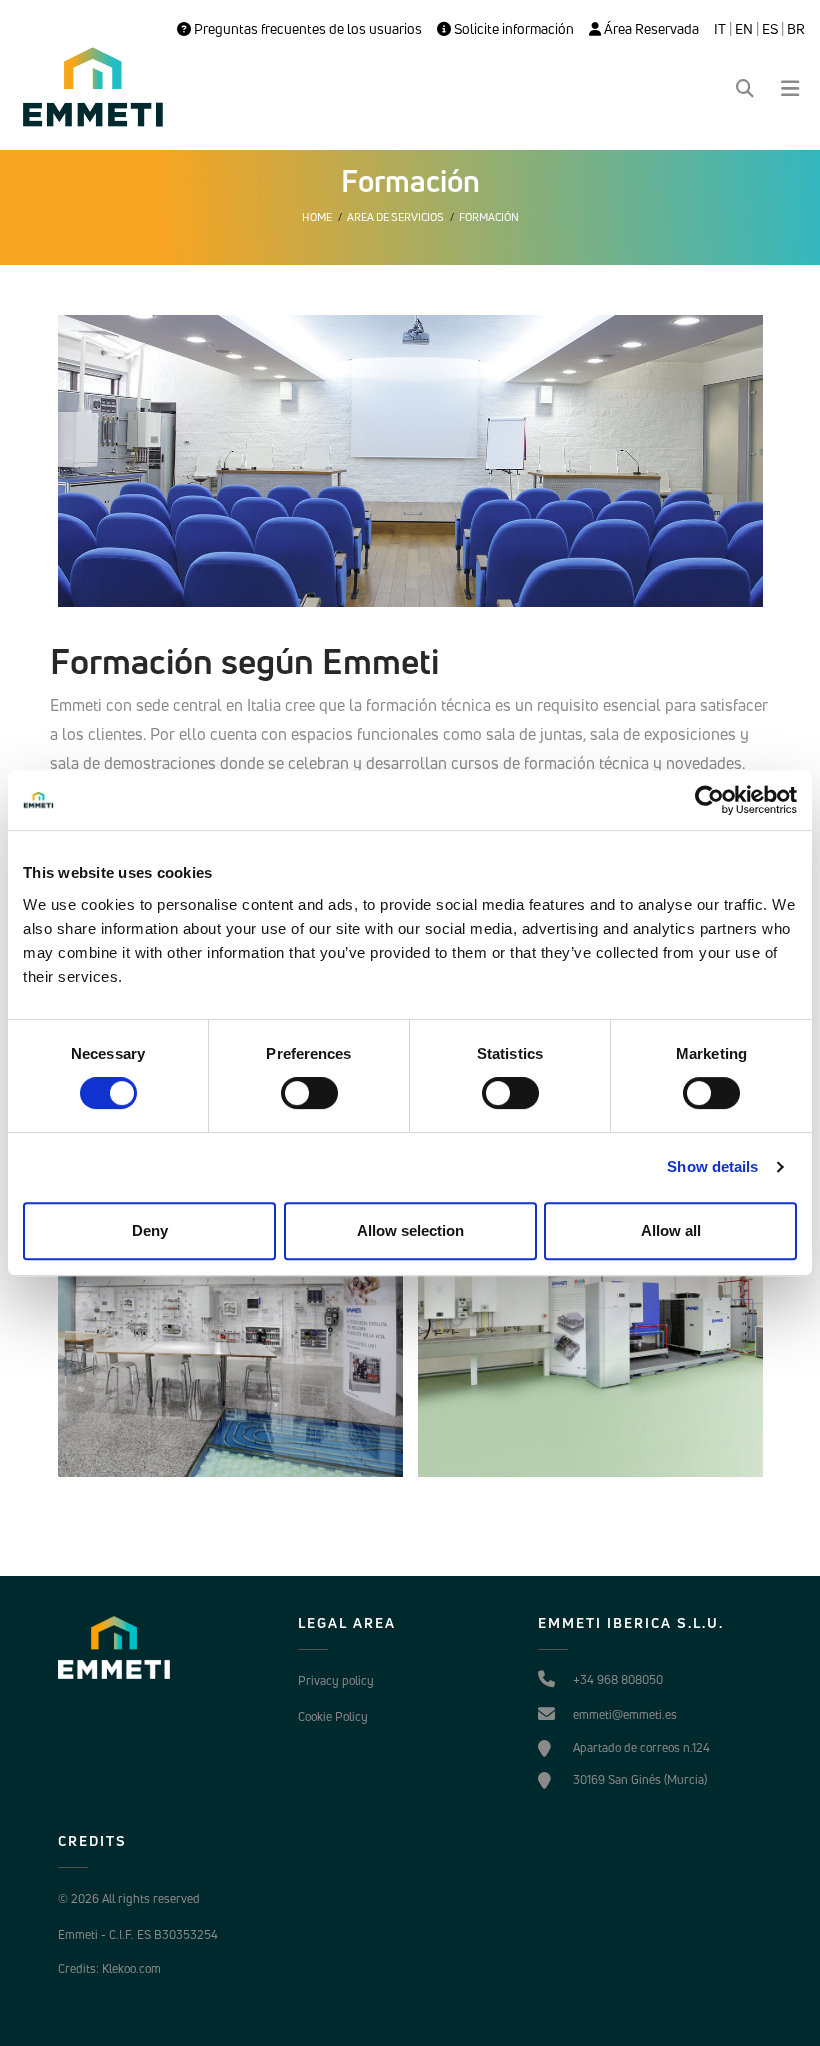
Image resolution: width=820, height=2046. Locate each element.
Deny (150, 1230)
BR (796, 29)
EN (744, 29)
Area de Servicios (395, 217)
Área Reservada (650, 29)
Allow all (671, 1230)
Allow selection (410, 1230)
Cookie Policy (333, 1716)
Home (317, 217)
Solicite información (512, 29)
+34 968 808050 (618, 1679)
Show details (712, 1166)
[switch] (309, 1093)
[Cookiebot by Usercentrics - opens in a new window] (709, 800)
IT (720, 29)
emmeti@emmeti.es (625, 1714)
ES (770, 29)
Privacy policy (336, 1680)
